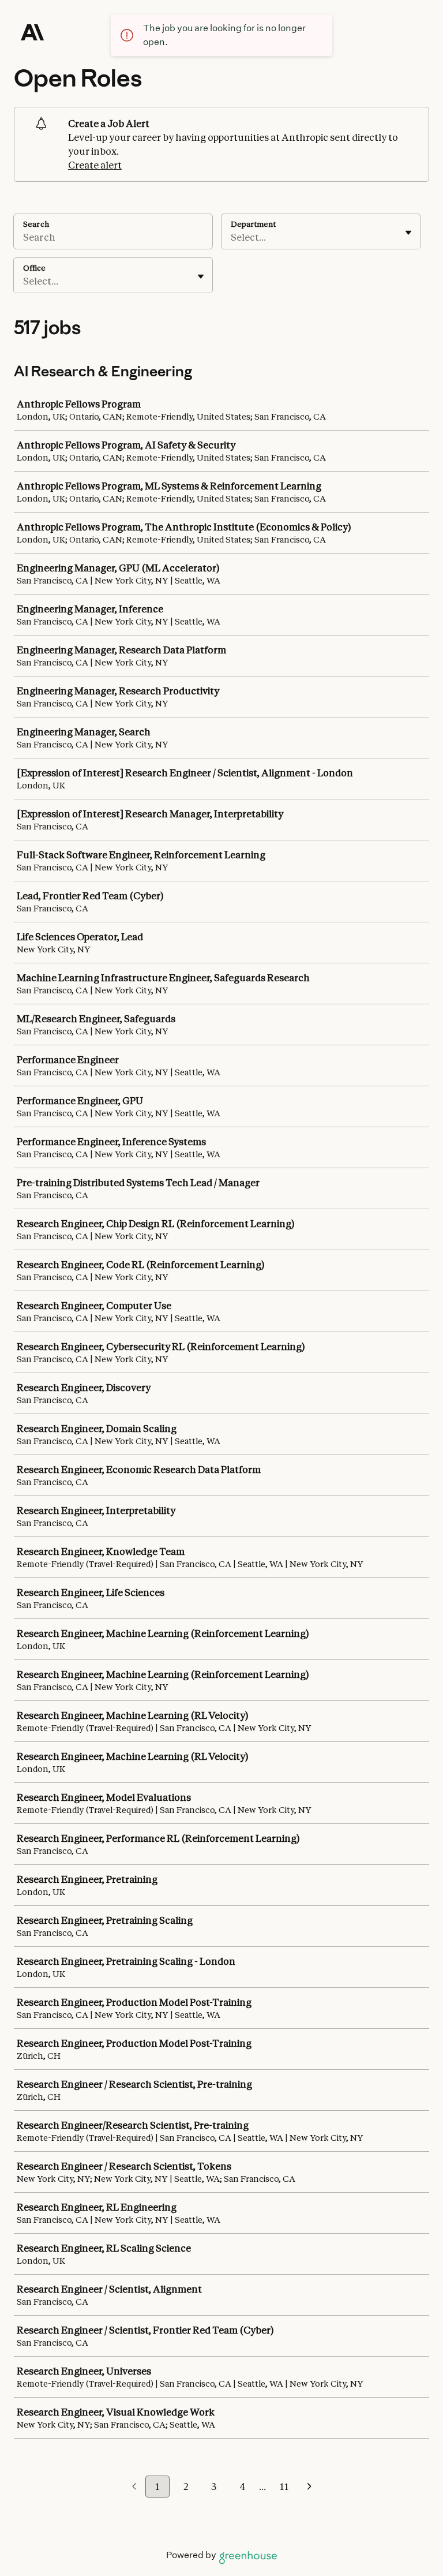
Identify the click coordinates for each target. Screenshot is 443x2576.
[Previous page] (134, 2487)
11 (284, 2487)
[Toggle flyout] (408, 233)
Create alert (95, 165)
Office (34, 268)
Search (36, 224)
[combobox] (232, 237)
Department (253, 224)
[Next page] (309, 2487)
